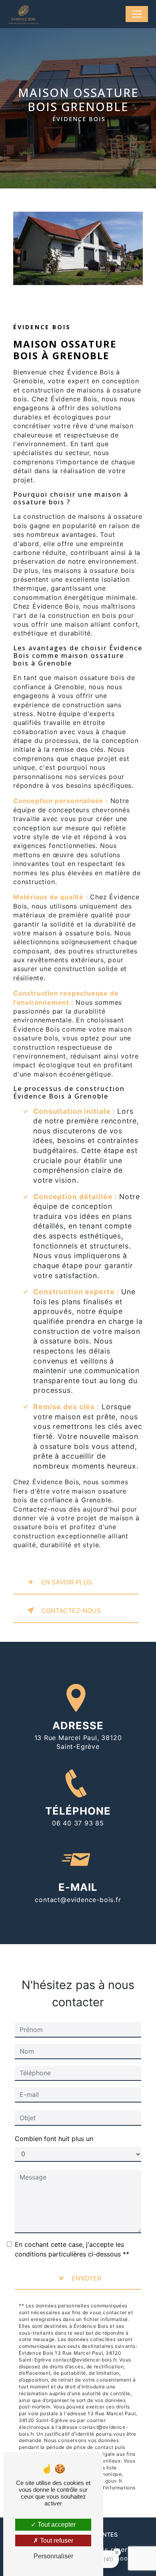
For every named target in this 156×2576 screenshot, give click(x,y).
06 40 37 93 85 (78, 1823)
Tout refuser (56, 2541)
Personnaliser (53, 2556)
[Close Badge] (117, 2552)
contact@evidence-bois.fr (78, 1900)
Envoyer (86, 2278)
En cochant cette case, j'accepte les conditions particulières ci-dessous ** (72, 2249)
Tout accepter (56, 2524)
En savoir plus (67, 1582)
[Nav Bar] (137, 14)
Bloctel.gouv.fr (104, 2481)
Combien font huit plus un (54, 2139)
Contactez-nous (71, 1611)
